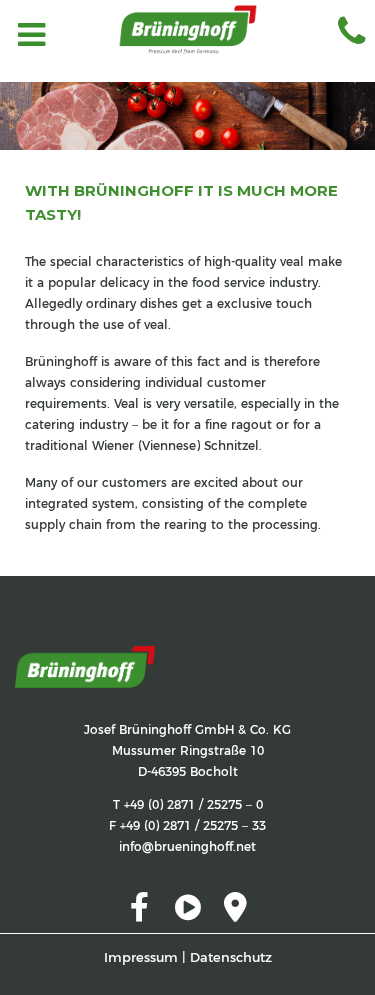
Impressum (141, 957)
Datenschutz (231, 957)
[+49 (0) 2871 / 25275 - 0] (347, 37)
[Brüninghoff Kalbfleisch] (85, 654)
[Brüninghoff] (188, 40)
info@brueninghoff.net (187, 846)
